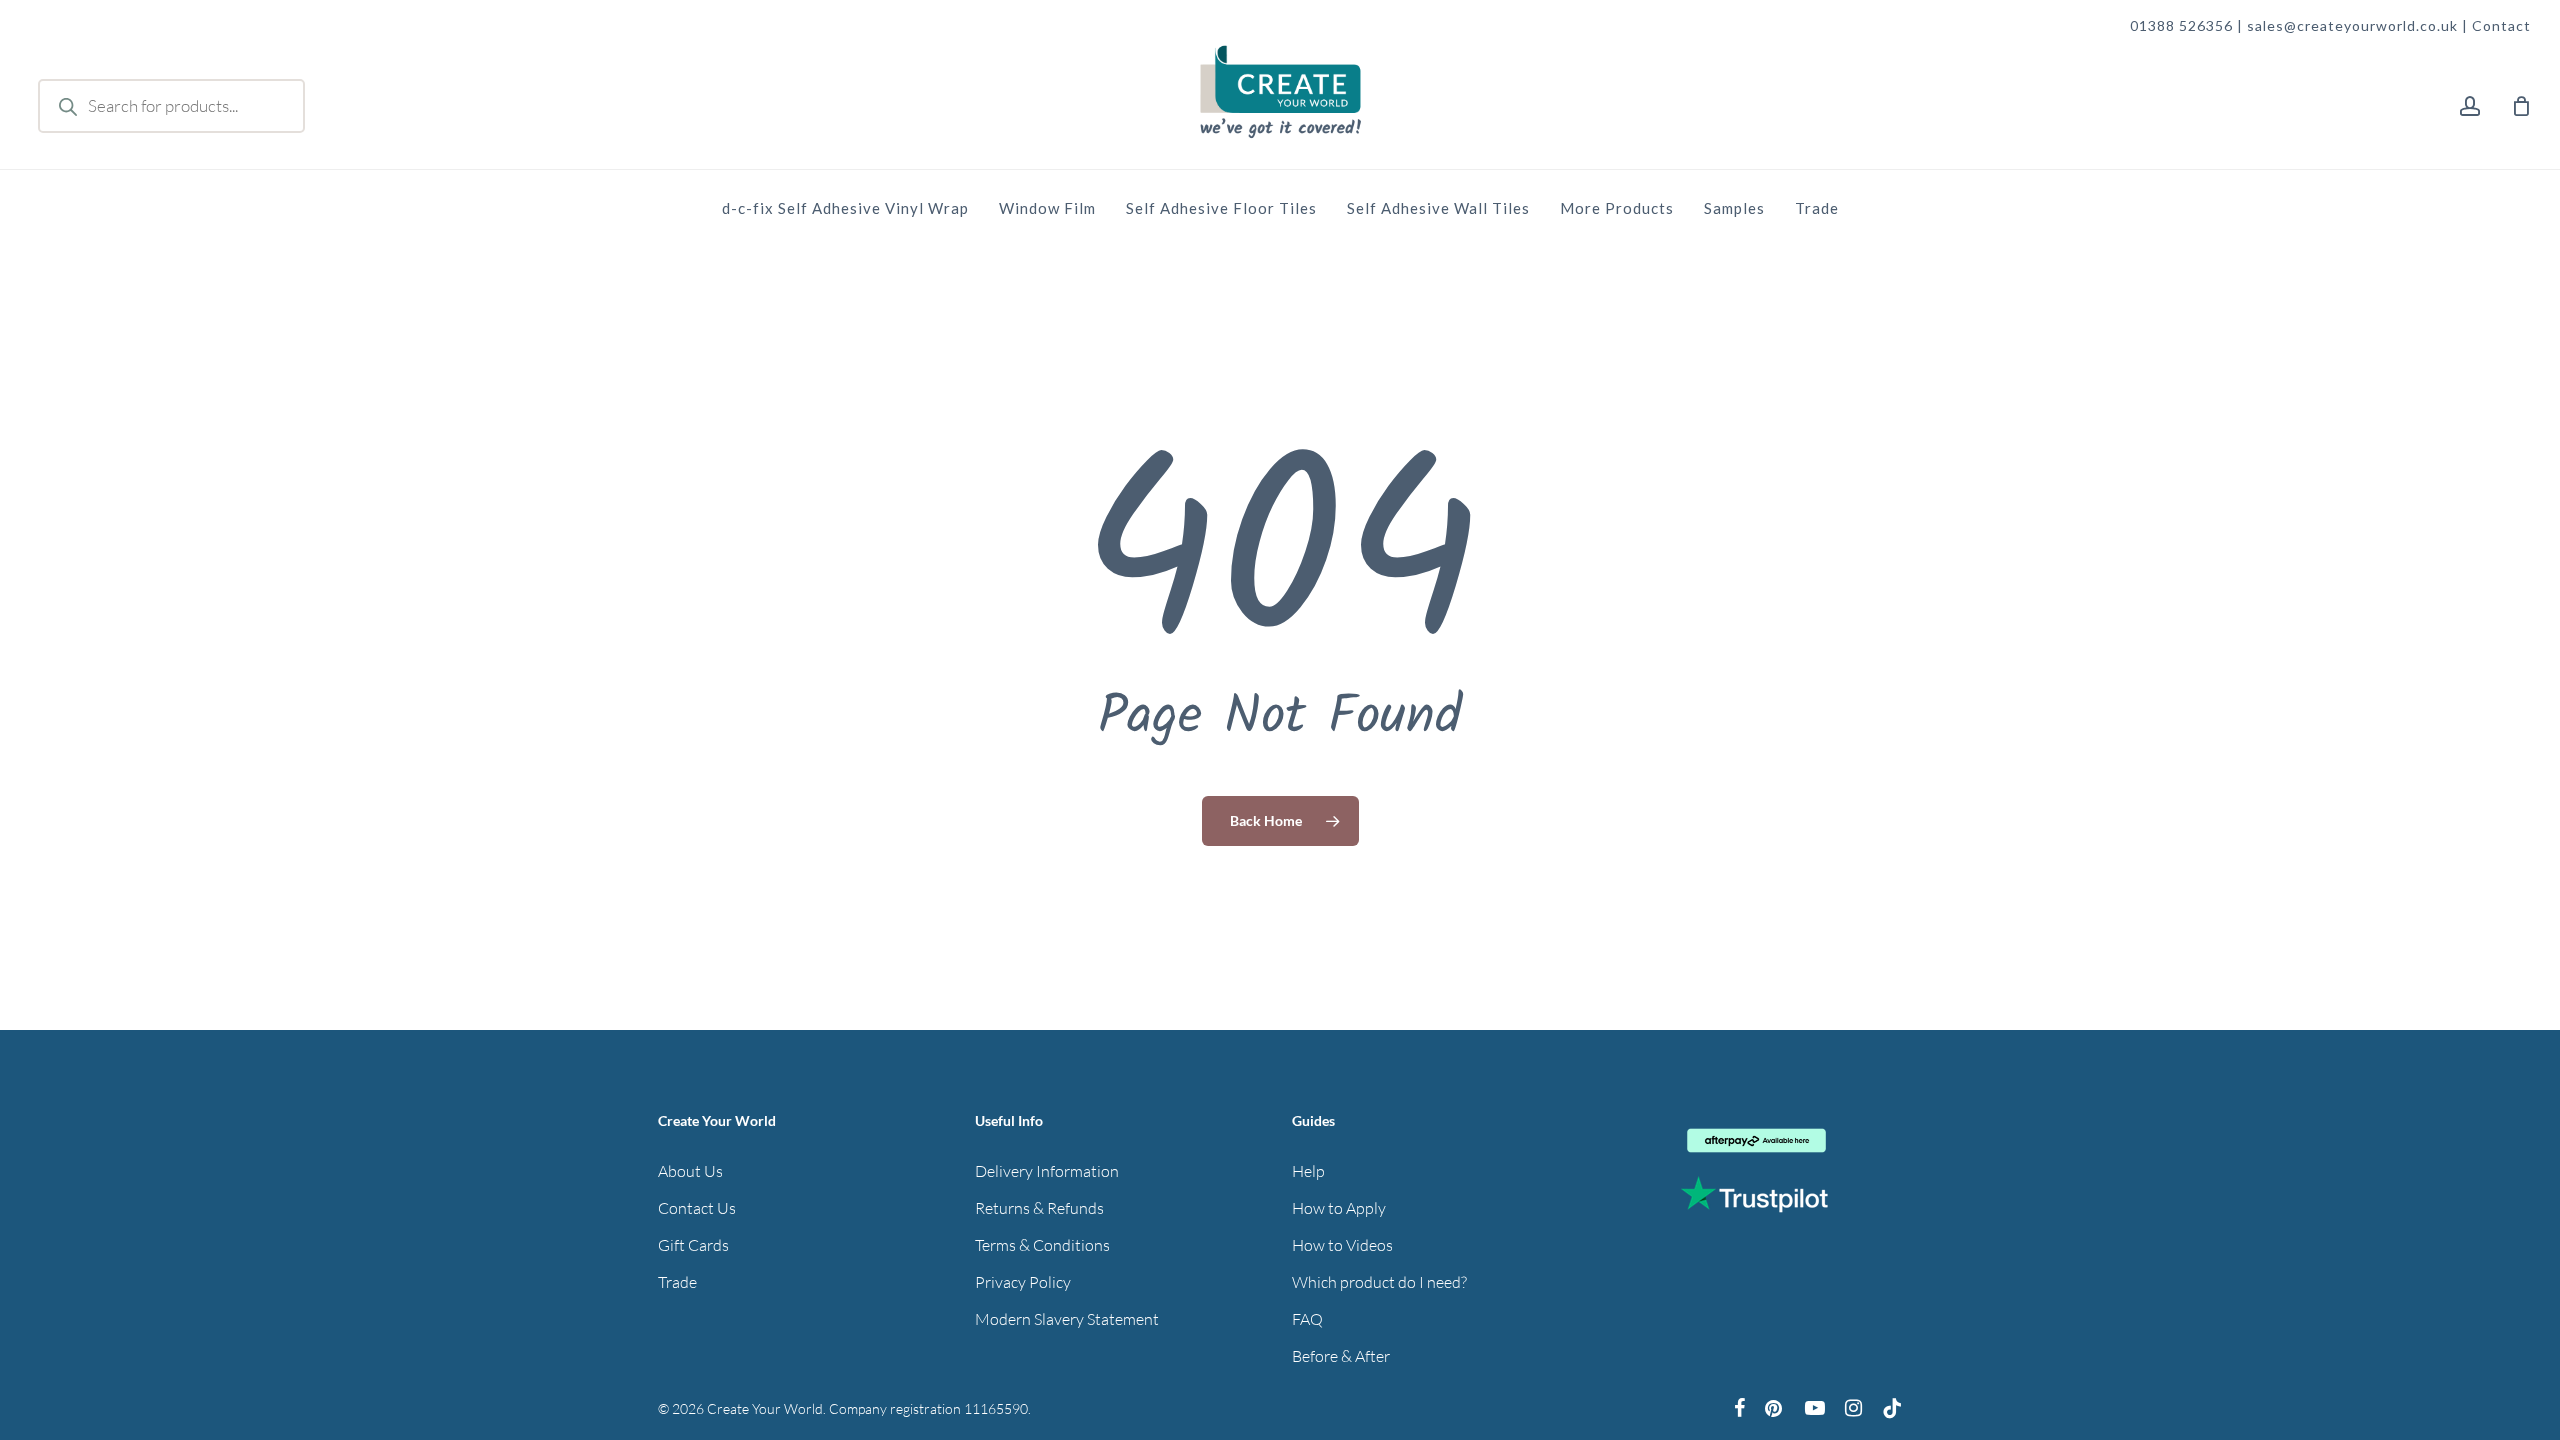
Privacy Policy (1023, 1282)
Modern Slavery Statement (1067, 1319)
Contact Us (697, 1208)
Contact (2501, 25)
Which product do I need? (1379, 1282)
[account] (2470, 106)
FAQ (1307, 1319)
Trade (677, 1282)
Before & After (1341, 1356)
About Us (690, 1171)
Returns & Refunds (1039, 1208)
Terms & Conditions (1042, 1245)
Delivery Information (1047, 1171)
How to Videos (1342, 1245)
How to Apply (1339, 1208)
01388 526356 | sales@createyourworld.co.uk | (2301, 25)
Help (1308, 1171)
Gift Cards (693, 1245)
